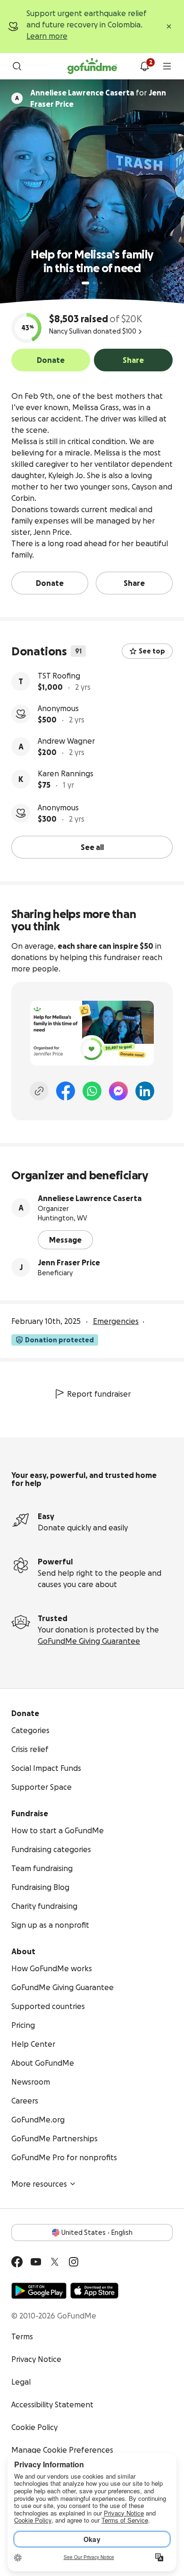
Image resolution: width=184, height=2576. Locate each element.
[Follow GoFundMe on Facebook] (17, 2262)
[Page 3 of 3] (101, 283)
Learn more (47, 36)
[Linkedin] (145, 1091)
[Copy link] (39, 1091)
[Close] (169, 26)
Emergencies (116, 1321)
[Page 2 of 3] (94, 283)
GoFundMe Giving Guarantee (89, 1641)
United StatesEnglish (97, 2233)
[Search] (17, 66)
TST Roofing (59, 676)
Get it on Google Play (39, 2291)
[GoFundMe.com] (92, 66)
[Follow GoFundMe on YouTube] (36, 2262)
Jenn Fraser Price (69, 1262)
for (98, 98)
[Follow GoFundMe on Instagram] (74, 2262)
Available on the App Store (94, 2291)
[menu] (167, 66)
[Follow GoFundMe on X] (55, 2262)
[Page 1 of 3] (85, 283)
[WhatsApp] (92, 1091)
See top (152, 651)
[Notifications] (144, 66)
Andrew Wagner (66, 741)
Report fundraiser (99, 1394)
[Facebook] (66, 1091)
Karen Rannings (66, 773)
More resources (39, 2184)
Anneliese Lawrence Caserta (90, 1198)
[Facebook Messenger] (118, 1091)
